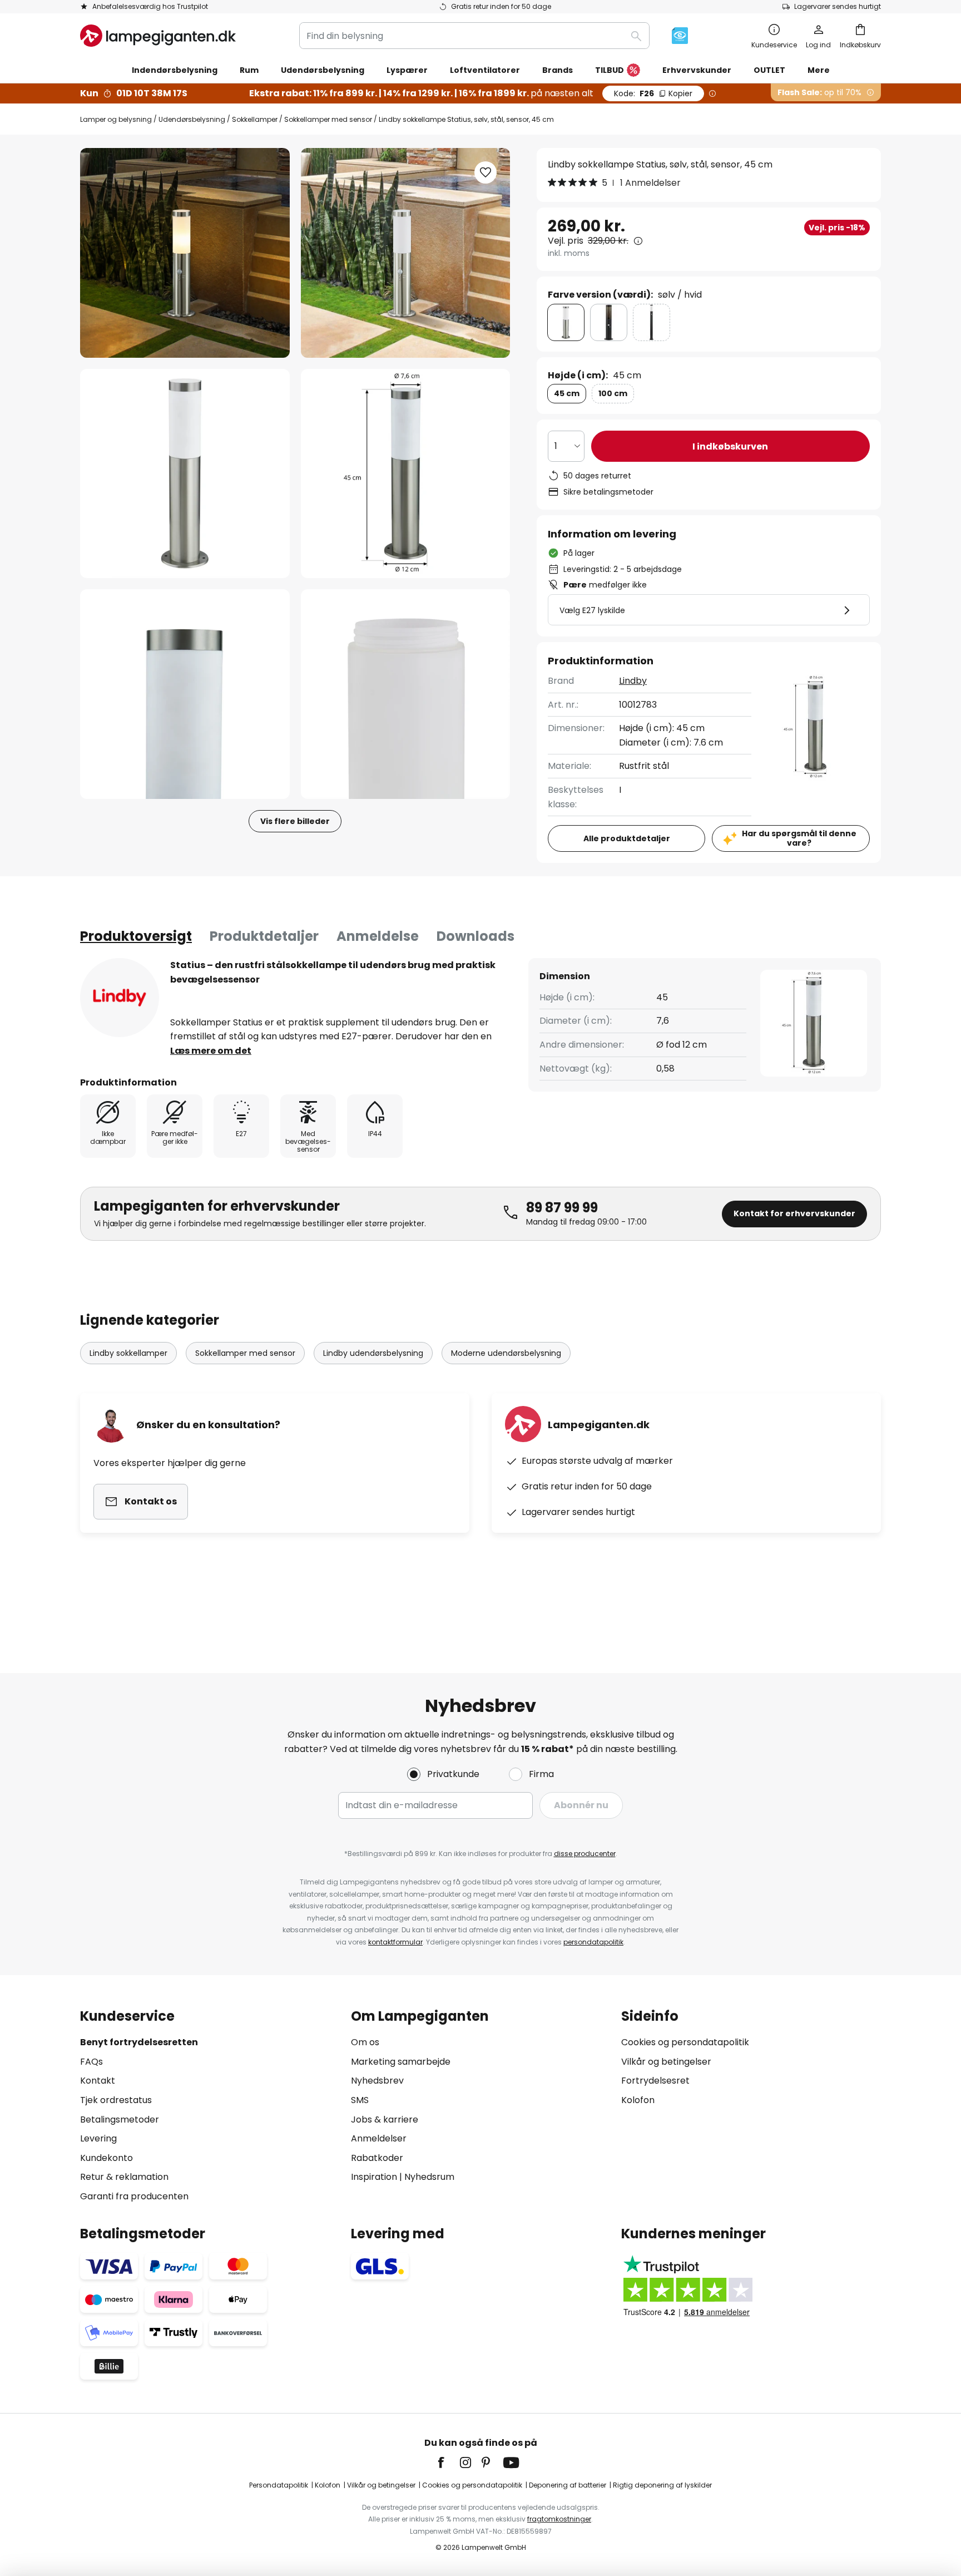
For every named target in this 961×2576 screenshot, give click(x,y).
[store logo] (158, 36)
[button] (185, 474)
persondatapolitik (593, 1942)
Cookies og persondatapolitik (685, 2042)
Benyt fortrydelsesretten (139, 2042)
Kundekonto (106, 2158)
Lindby (633, 681)
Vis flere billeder (295, 821)
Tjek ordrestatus (116, 2100)
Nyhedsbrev (377, 2081)
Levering (98, 2138)
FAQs (91, 2062)
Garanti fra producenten (134, 2196)
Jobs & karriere (385, 2119)
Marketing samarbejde (401, 2062)
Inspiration (374, 2177)
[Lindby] (120, 998)
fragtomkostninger (559, 2519)
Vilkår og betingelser (666, 2062)
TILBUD (610, 70)
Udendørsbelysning (192, 119)
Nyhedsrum (429, 2177)
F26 (653, 93)
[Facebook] (448, 2463)
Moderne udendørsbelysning (506, 1353)
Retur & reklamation (124, 2177)
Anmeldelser (379, 2138)
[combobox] (474, 36)
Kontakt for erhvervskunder (794, 1213)
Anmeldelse (378, 936)
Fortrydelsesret (655, 2081)
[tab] (136, 936)
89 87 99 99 (562, 1208)
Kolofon (638, 2100)
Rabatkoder (377, 2158)
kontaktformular (395, 1942)
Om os (365, 2042)
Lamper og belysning (116, 119)
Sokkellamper (255, 119)
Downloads (475, 936)
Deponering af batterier (568, 2485)
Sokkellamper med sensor (328, 119)
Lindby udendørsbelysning (373, 1353)
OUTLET (769, 70)
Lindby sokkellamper (128, 1353)
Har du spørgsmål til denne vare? (799, 838)
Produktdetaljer (264, 936)
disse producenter (585, 1854)
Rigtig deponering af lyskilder (662, 2485)
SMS (360, 2100)
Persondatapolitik (279, 2485)
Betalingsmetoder (120, 2119)
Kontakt (98, 2081)
